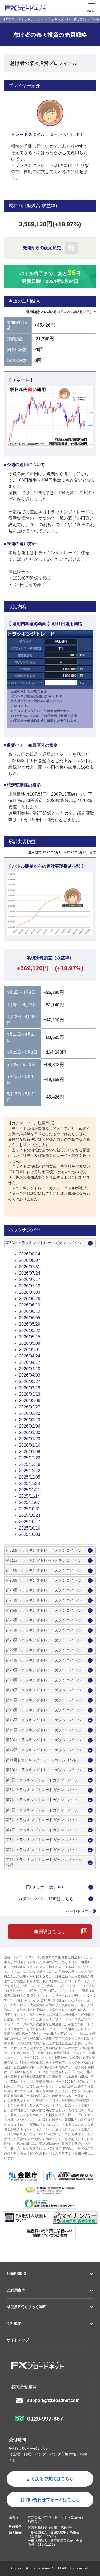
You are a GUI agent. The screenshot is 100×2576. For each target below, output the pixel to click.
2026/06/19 (30, 1305)
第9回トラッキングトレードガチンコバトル (42, 1780)
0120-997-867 (45, 2419)
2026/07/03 (30, 1292)
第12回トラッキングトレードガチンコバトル (43, 1750)
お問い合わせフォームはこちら (50, 2500)
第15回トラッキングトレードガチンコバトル (43, 1720)
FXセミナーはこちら (46, 1887)
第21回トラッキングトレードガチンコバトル (43, 1660)
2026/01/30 (30, 1432)
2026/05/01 (30, 1350)
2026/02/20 (30, 1413)
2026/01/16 (30, 1445)
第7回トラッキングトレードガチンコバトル (42, 1800)
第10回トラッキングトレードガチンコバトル (43, 1770)
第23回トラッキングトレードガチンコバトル (43, 1640)
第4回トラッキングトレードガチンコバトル (42, 1830)
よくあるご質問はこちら (50, 2479)
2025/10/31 (30, 1509)
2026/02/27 (30, 1407)
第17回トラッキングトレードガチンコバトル (43, 1700)
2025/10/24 (30, 1515)
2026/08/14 (30, 1254)
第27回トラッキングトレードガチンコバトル (43, 1600)
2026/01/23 (30, 1439)
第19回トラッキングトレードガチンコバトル (43, 1680)
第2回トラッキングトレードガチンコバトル (42, 1850)
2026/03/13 (30, 1394)
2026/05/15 (30, 1337)
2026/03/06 (30, 1401)
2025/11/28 (29, 1483)
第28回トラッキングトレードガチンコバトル (43, 1590)
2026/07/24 (30, 1273)
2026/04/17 (30, 1362)
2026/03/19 (30, 1388)
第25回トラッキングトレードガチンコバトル (43, 1620)
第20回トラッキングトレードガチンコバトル (43, 1670)
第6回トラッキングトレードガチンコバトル (42, 1810)
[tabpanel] (50, 417)
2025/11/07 (29, 1503)
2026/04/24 (30, 1356)
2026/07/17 (30, 1280)
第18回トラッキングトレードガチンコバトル (43, 1690)
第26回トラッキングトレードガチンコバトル (43, 1610)
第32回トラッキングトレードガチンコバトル (43, 1550)
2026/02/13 (30, 1420)
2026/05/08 (30, 1343)
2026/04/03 (30, 1375)
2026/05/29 (30, 1324)
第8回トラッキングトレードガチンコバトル (42, 1790)
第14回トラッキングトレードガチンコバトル (43, 1730)
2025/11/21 (29, 1490)
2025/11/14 (29, 1496)
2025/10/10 (30, 1528)
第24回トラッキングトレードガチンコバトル (43, 1630)
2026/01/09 (30, 1452)
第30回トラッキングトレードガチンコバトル (43, 1570)
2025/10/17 (30, 1522)
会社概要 (14, 2323)
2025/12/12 (30, 1471)
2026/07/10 (30, 1286)
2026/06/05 (30, 1318)
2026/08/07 (30, 1260)
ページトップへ (79, 1911)
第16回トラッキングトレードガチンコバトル (43, 1710)
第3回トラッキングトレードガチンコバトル (42, 1840)
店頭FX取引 (17, 2274)
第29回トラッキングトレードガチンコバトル (43, 1580)
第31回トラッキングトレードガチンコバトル (43, 1560)
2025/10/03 (30, 1534)
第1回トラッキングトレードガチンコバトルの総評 (44, 1862)
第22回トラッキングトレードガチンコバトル (43, 1650)
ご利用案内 (16, 2290)
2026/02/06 (30, 1426)
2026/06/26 (30, 1299)
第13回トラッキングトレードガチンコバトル (43, 1740)
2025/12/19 (30, 1464)
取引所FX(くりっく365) (27, 2307)
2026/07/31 (30, 1267)
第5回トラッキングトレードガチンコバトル (42, 1820)
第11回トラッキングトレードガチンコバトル (43, 1760)
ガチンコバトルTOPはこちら (46, 1899)
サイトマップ (18, 2340)
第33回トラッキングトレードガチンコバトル (43, 1243)
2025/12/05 (30, 1477)
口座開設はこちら (47, 1932)
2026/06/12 (30, 1311)
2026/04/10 (30, 1369)
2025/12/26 (30, 1458)
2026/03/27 (30, 1381)
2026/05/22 (30, 1330)
